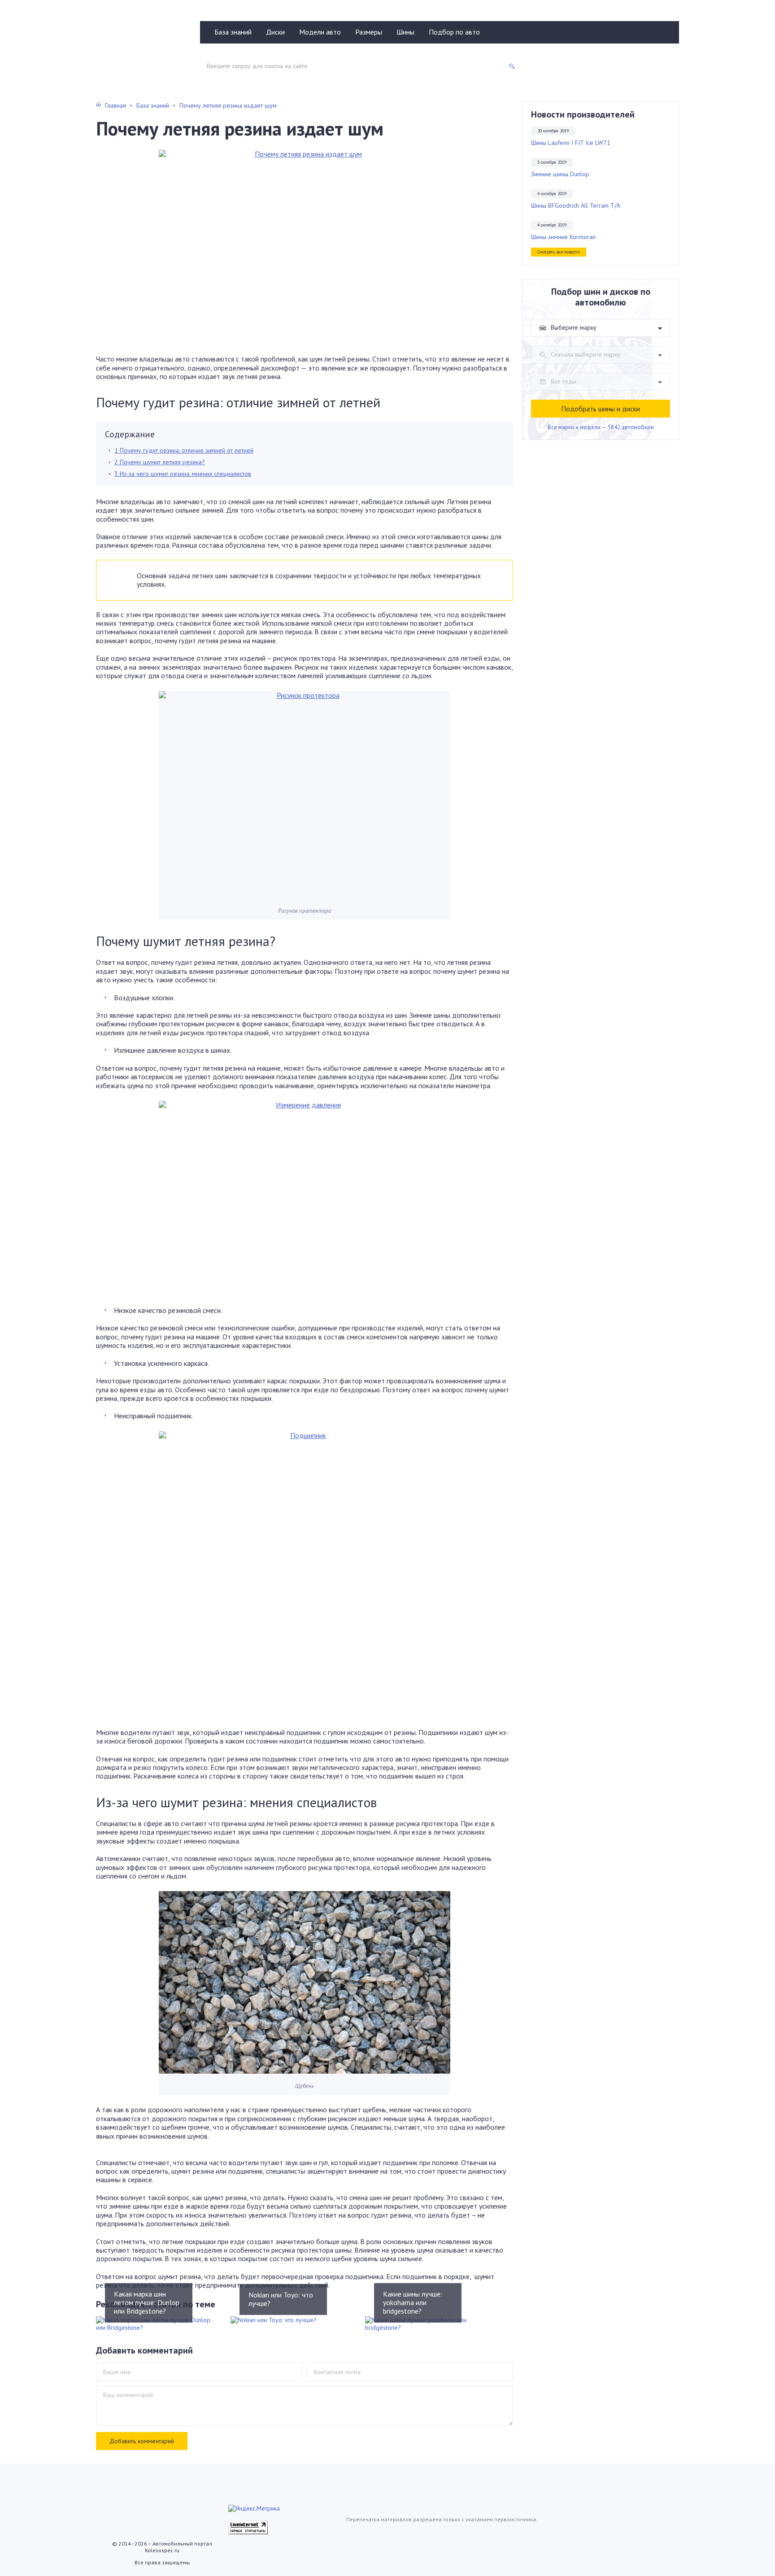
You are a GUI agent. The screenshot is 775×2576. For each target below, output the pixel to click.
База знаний (233, 32)
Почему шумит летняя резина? (160, 462)
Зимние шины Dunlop (560, 174)
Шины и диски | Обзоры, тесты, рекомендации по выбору (140, 48)
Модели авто (320, 32)
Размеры (369, 32)
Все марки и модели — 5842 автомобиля (601, 427)
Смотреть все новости (559, 252)
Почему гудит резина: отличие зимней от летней (184, 450)
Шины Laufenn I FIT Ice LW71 (571, 143)
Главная (115, 105)
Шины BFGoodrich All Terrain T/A (576, 206)
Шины (405, 32)
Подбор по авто (454, 32)
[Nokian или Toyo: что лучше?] (291, 2320)
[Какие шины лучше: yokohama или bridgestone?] (426, 2324)
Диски (275, 32)
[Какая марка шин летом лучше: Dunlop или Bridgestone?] (157, 2324)
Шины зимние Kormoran (563, 237)
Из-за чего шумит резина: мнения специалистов (183, 474)
